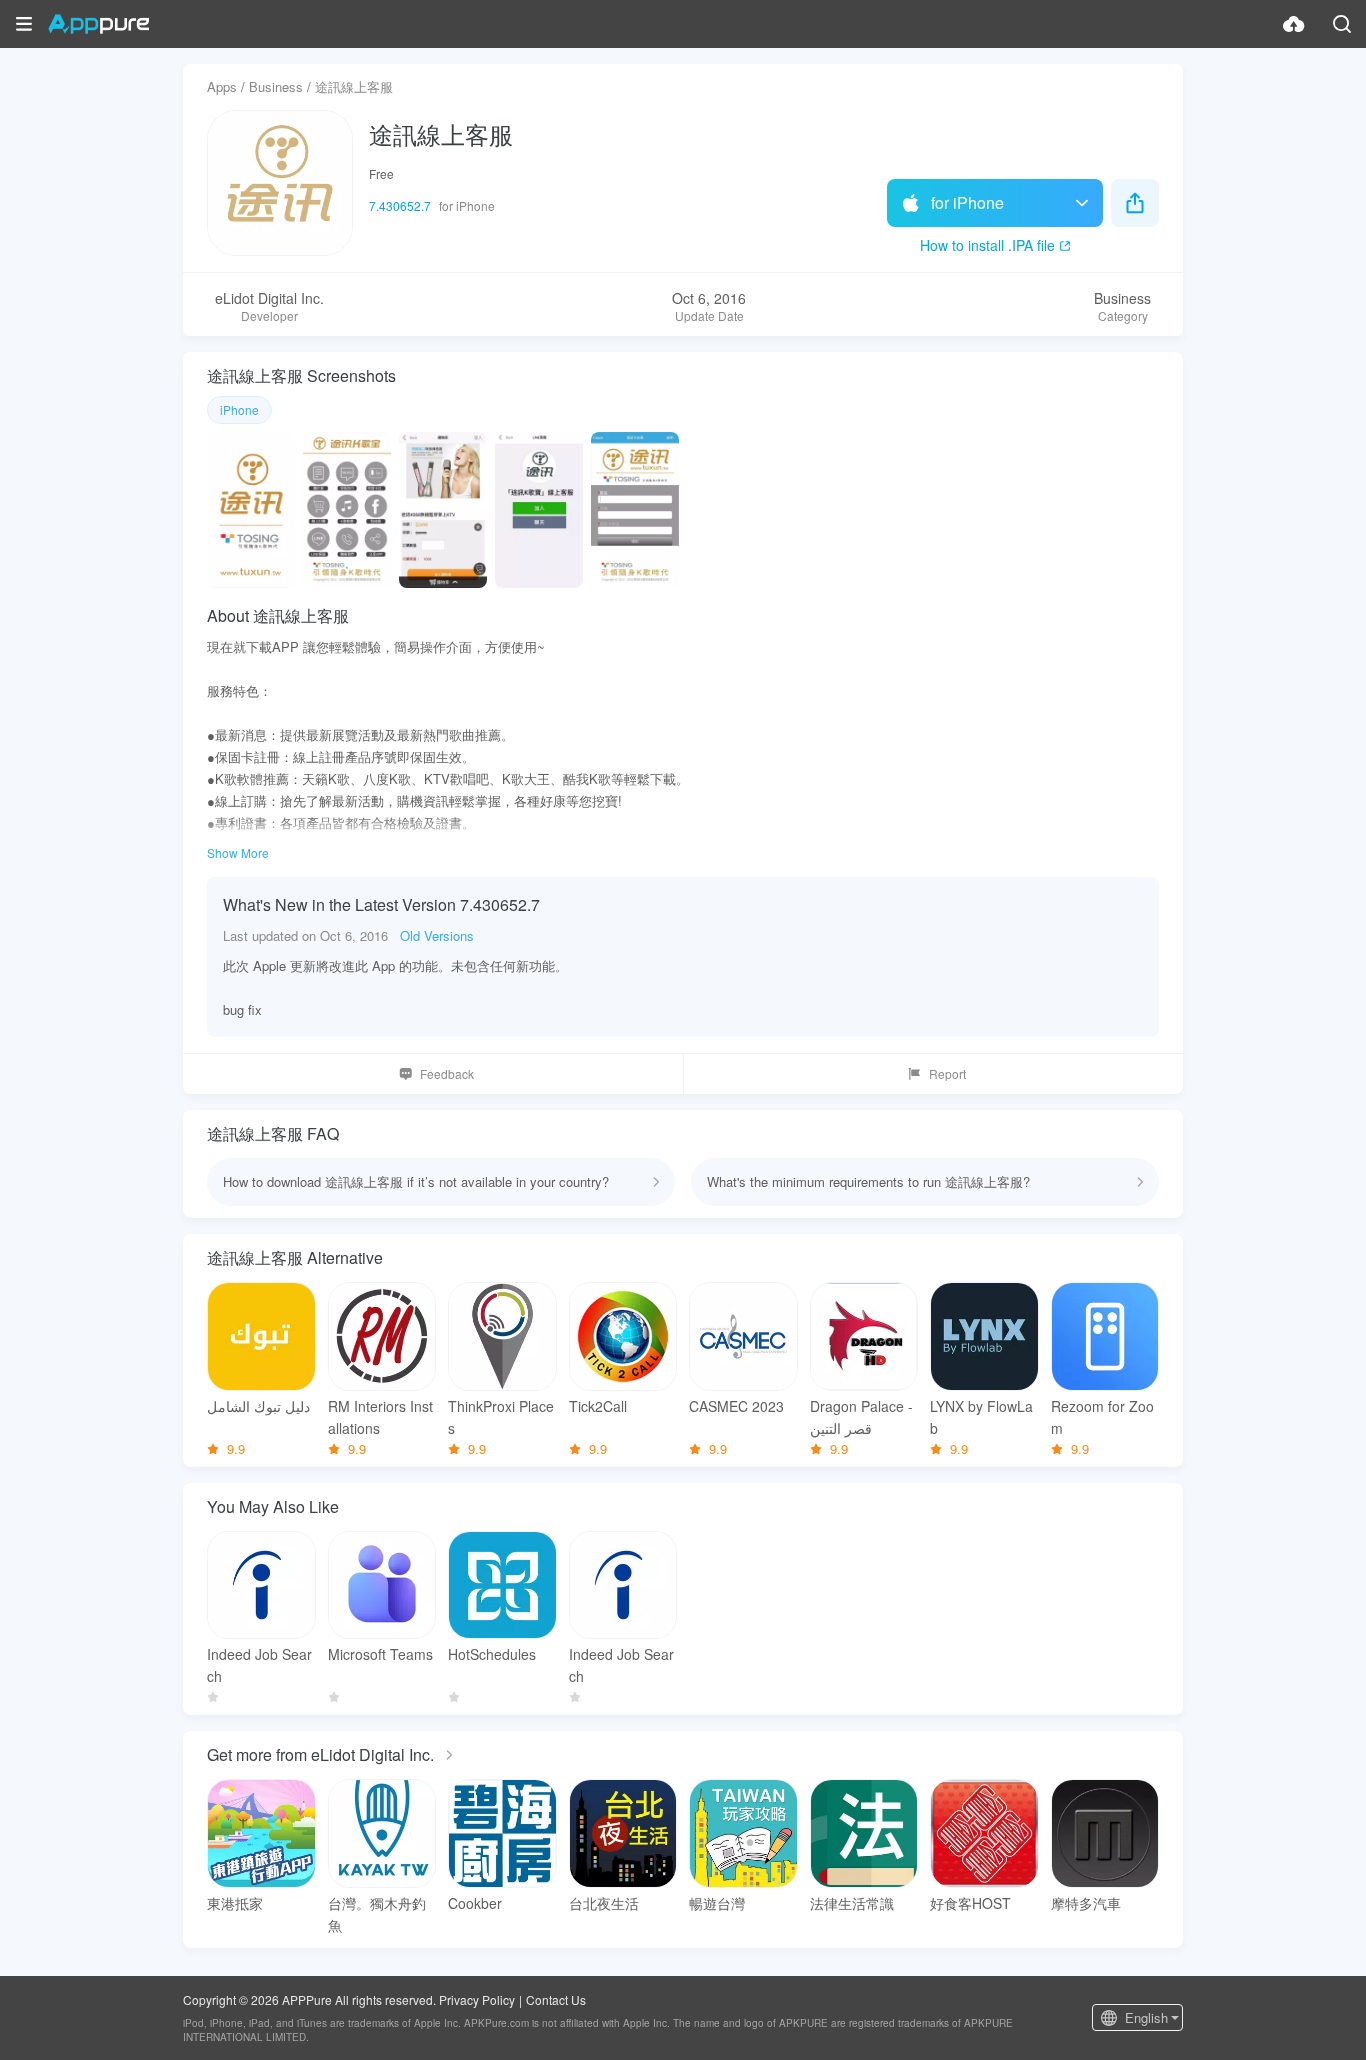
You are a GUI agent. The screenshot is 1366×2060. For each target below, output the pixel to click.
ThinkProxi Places (501, 1417)
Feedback (447, 1073)
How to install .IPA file (987, 245)
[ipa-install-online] (1294, 24)
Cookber (475, 1903)
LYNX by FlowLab (981, 1417)
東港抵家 (235, 1903)
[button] (24, 24)
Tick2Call (598, 1406)
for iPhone (967, 202)
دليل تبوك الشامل (258, 1406)
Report (947, 1073)
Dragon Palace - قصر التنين (861, 1417)
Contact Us (556, 1999)
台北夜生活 (604, 1903)
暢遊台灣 (717, 1903)
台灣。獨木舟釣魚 (377, 1914)
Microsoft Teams (380, 1654)
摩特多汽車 (1086, 1903)
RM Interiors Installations (380, 1417)
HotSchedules (492, 1654)
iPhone (239, 409)
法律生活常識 (852, 1903)
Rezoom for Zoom (1102, 1417)
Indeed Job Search (259, 1665)
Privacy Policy (477, 1999)
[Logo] (98, 24)
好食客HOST (970, 1903)
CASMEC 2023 (736, 1406)
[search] (1342, 24)
